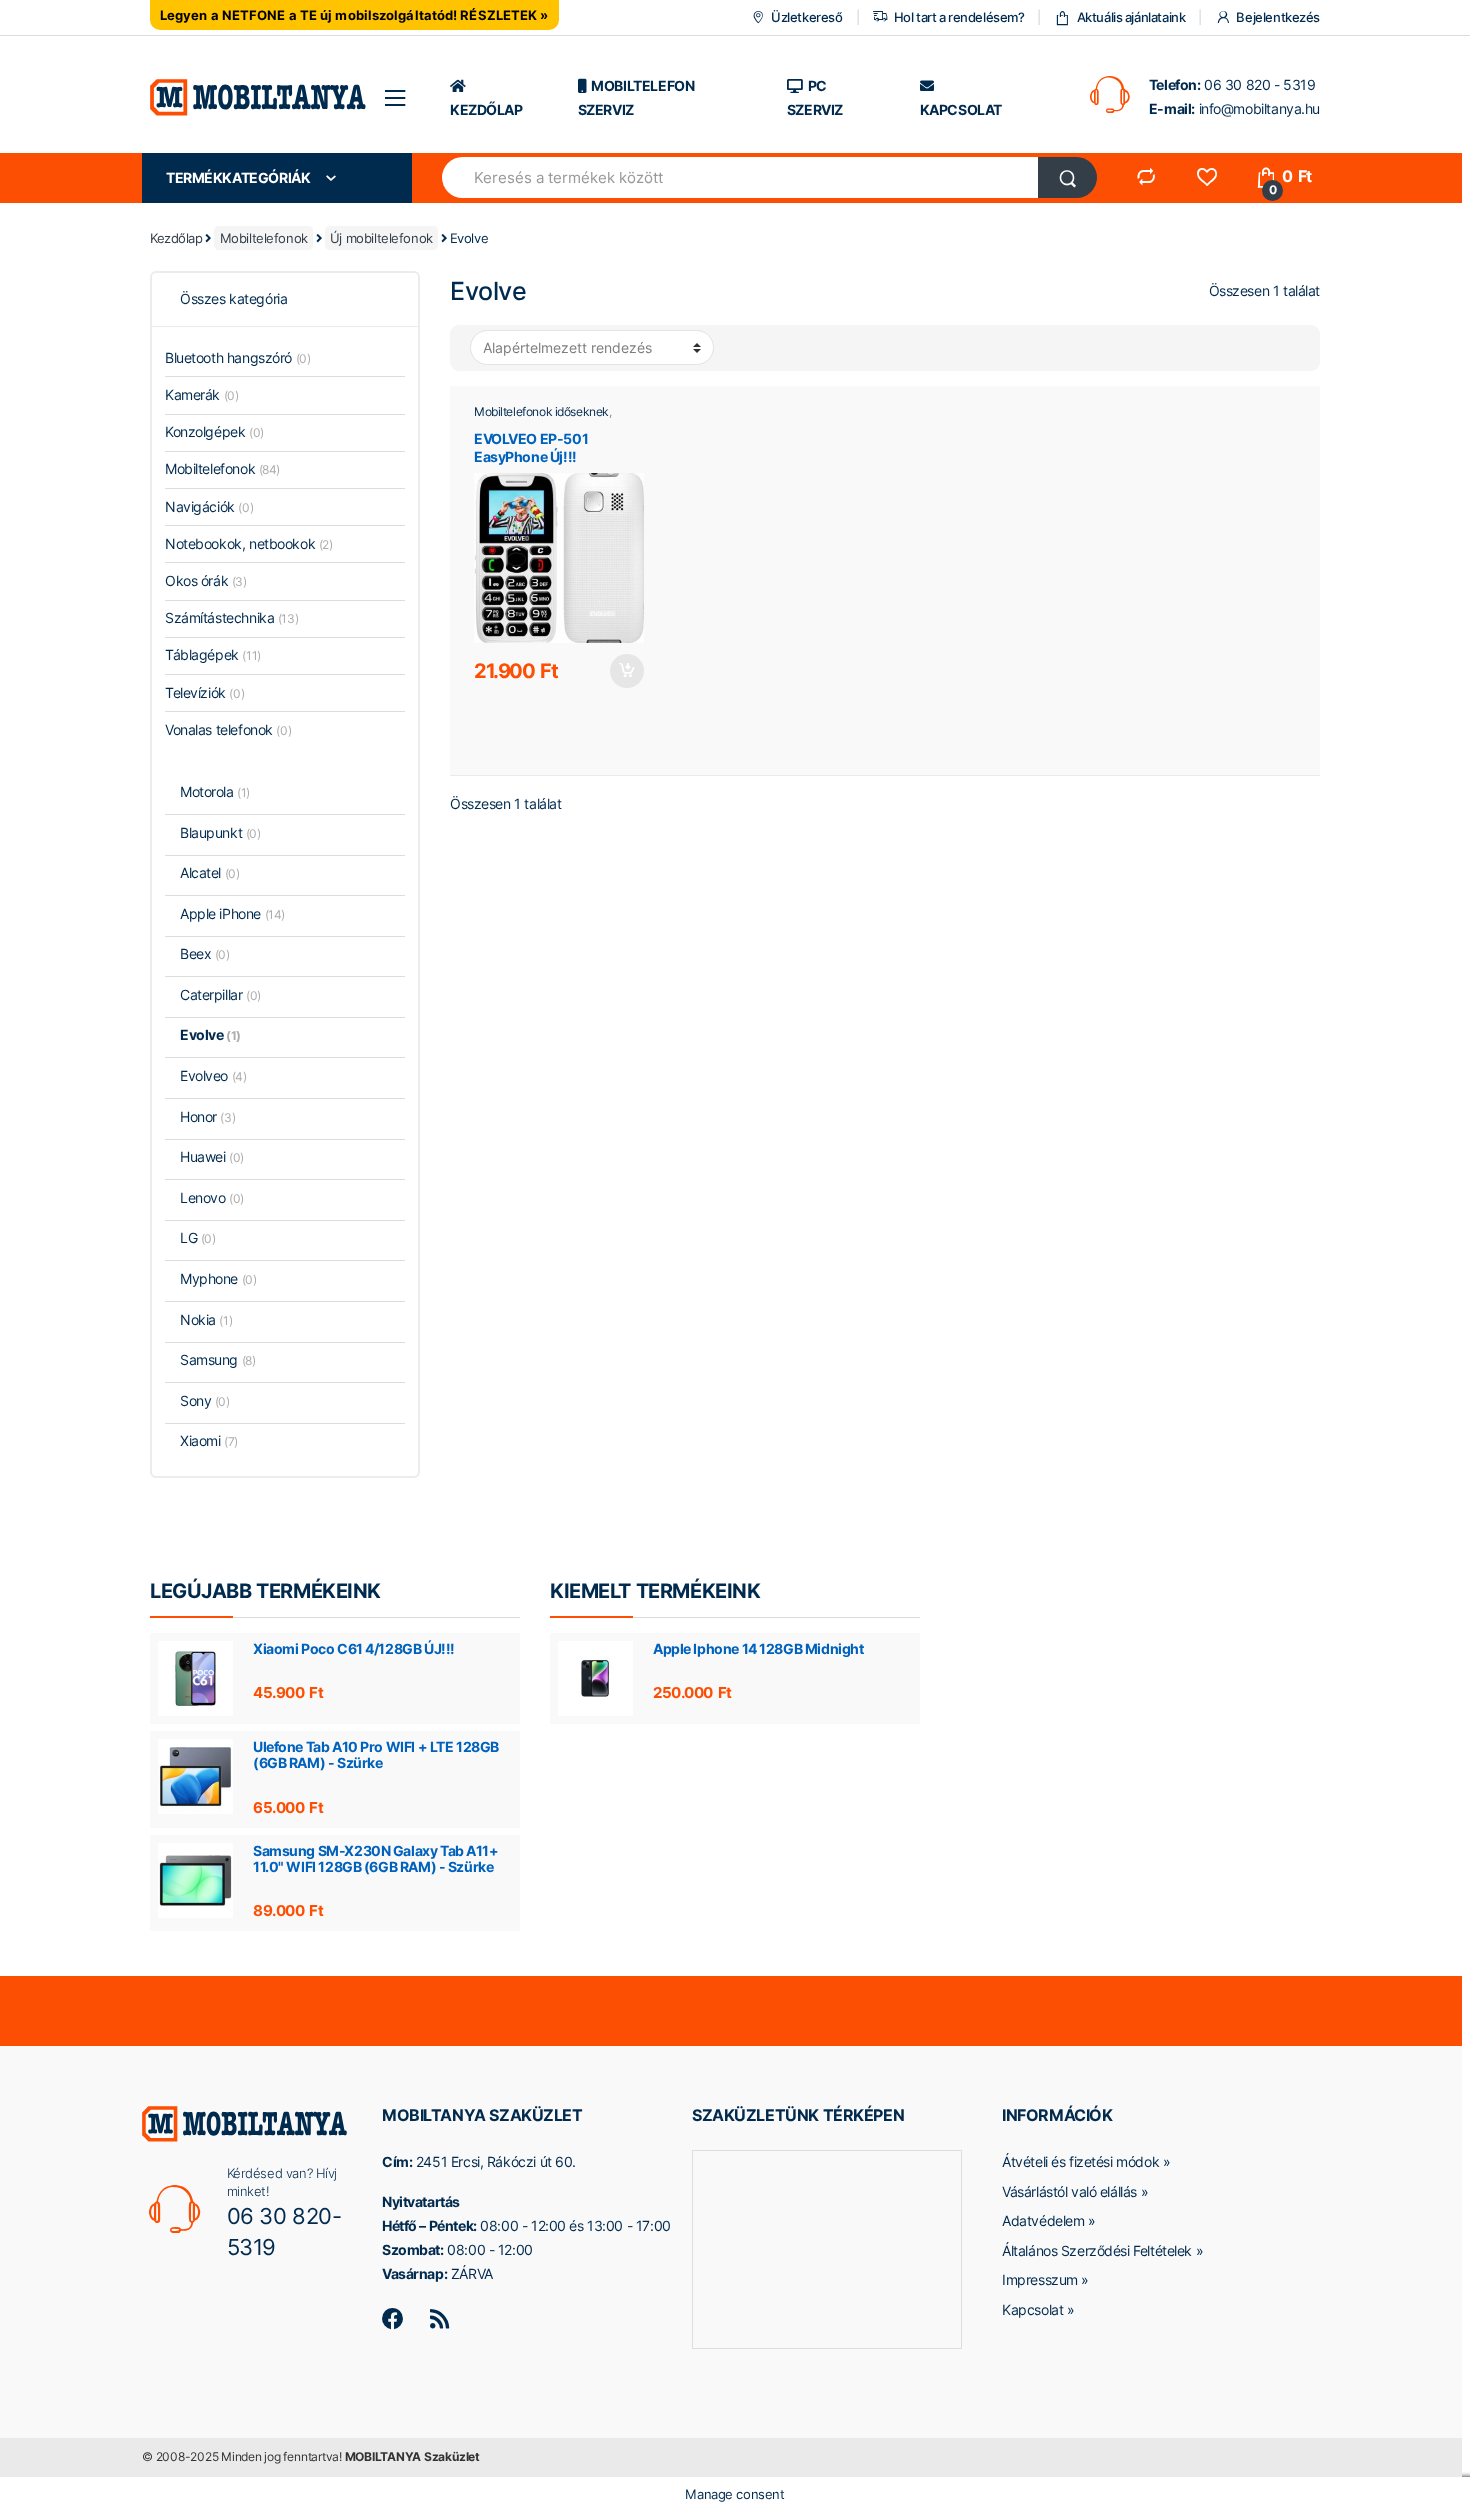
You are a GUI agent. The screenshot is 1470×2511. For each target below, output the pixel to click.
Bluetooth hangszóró (237, 357)
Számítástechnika (231, 617)
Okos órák (206, 580)
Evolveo (213, 1075)
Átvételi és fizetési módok (1080, 2161)
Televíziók (204, 692)
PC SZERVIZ (815, 97)
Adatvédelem (1043, 2220)
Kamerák (201, 394)
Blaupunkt (220, 832)
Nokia (206, 1319)
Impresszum (1040, 2279)
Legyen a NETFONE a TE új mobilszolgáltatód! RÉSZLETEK (348, 15)
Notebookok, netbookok (249, 543)
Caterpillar (220, 994)
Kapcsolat (1032, 2309)
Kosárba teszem (626, 671)
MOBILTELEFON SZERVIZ (636, 97)
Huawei (212, 1156)
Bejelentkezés (1278, 17)
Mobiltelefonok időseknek (541, 411)
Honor (207, 1116)
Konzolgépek (214, 431)
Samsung (217, 1359)
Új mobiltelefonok (381, 238)
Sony (205, 1400)
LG (197, 1237)
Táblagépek (213, 654)
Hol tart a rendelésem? (959, 17)
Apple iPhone (232, 913)
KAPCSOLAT (961, 109)
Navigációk (209, 506)
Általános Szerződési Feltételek (1097, 2250)
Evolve (210, 1034)
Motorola (215, 791)
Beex (205, 953)
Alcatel (209, 872)
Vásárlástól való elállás (1069, 2191)
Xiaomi (209, 1440)
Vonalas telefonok (228, 729)
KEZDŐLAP (486, 109)
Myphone (218, 1278)
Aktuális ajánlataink (1131, 17)
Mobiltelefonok (264, 238)
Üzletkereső (806, 17)
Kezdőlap (176, 238)
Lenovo (212, 1197)
